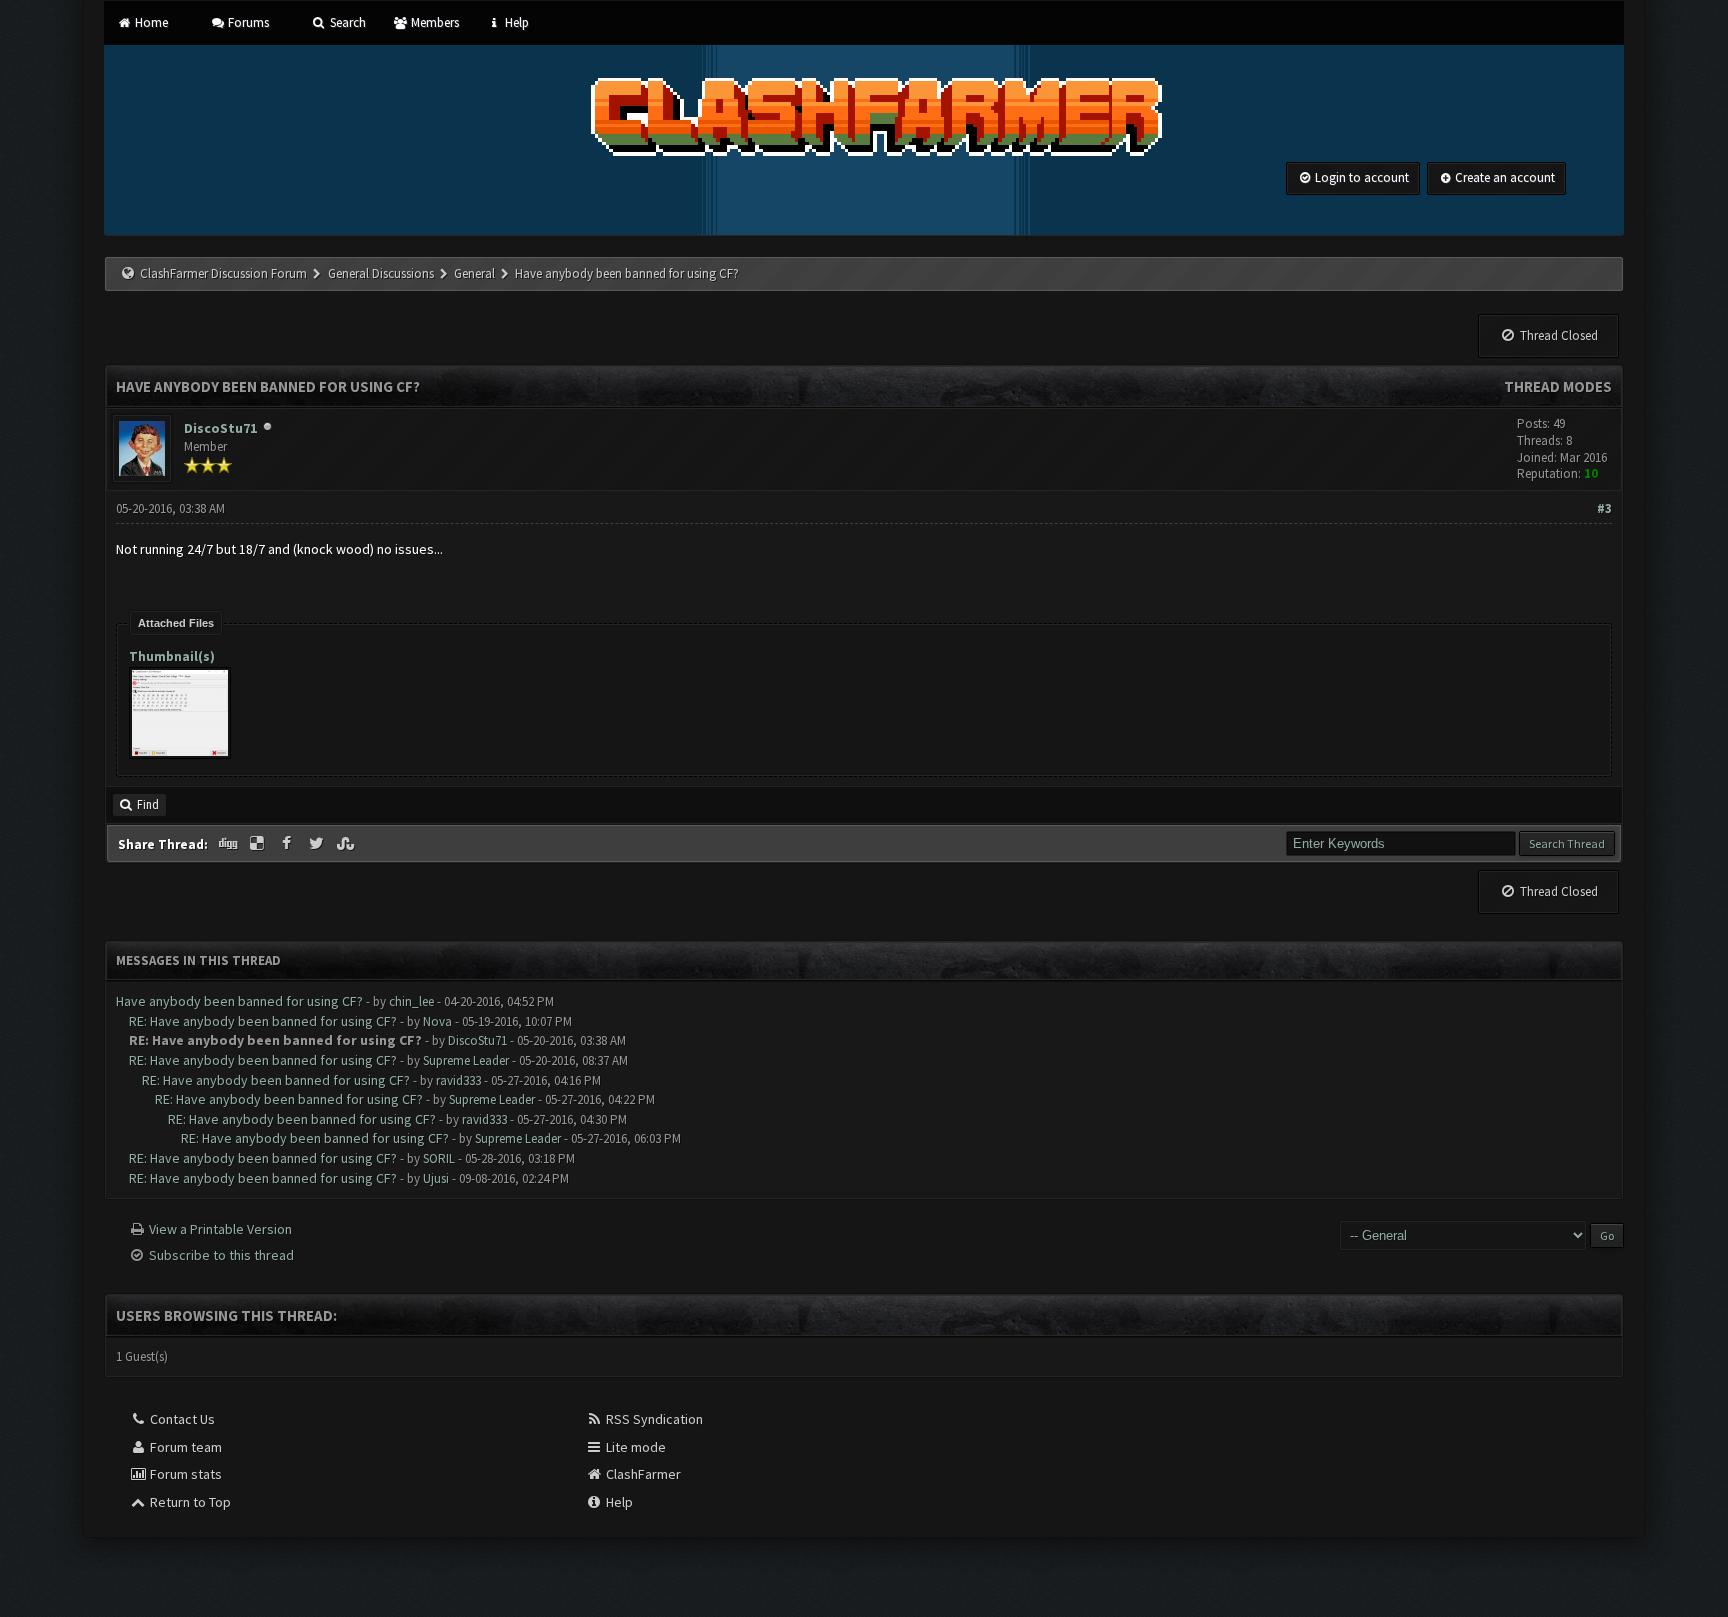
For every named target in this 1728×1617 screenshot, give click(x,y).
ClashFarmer (642, 1474)
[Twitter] (318, 844)
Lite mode (634, 1447)
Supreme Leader (466, 1060)
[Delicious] (259, 844)
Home (149, 22)
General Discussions (382, 273)
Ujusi (436, 1178)
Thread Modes (1558, 386)
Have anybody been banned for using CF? (239, 1001)
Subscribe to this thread (221, 1255)
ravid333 (458, 1080)
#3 (1604, 508)
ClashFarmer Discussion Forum (223, 273)
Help (515, 22)
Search (346, 22)
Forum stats (184, 1474)
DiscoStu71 (220, 428)
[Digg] (229, 844)
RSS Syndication (653, 1419)
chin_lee (411, 1001)
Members (433, 22)
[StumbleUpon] (348, 844)
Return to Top (189, 1502)
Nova (437, 1021)
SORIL (439, 1158)
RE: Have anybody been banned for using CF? (263, 1021)
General (476, 273)
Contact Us (181, 1419)
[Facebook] (289, 844)
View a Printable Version (220, 1229)
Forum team (184, 1447)
